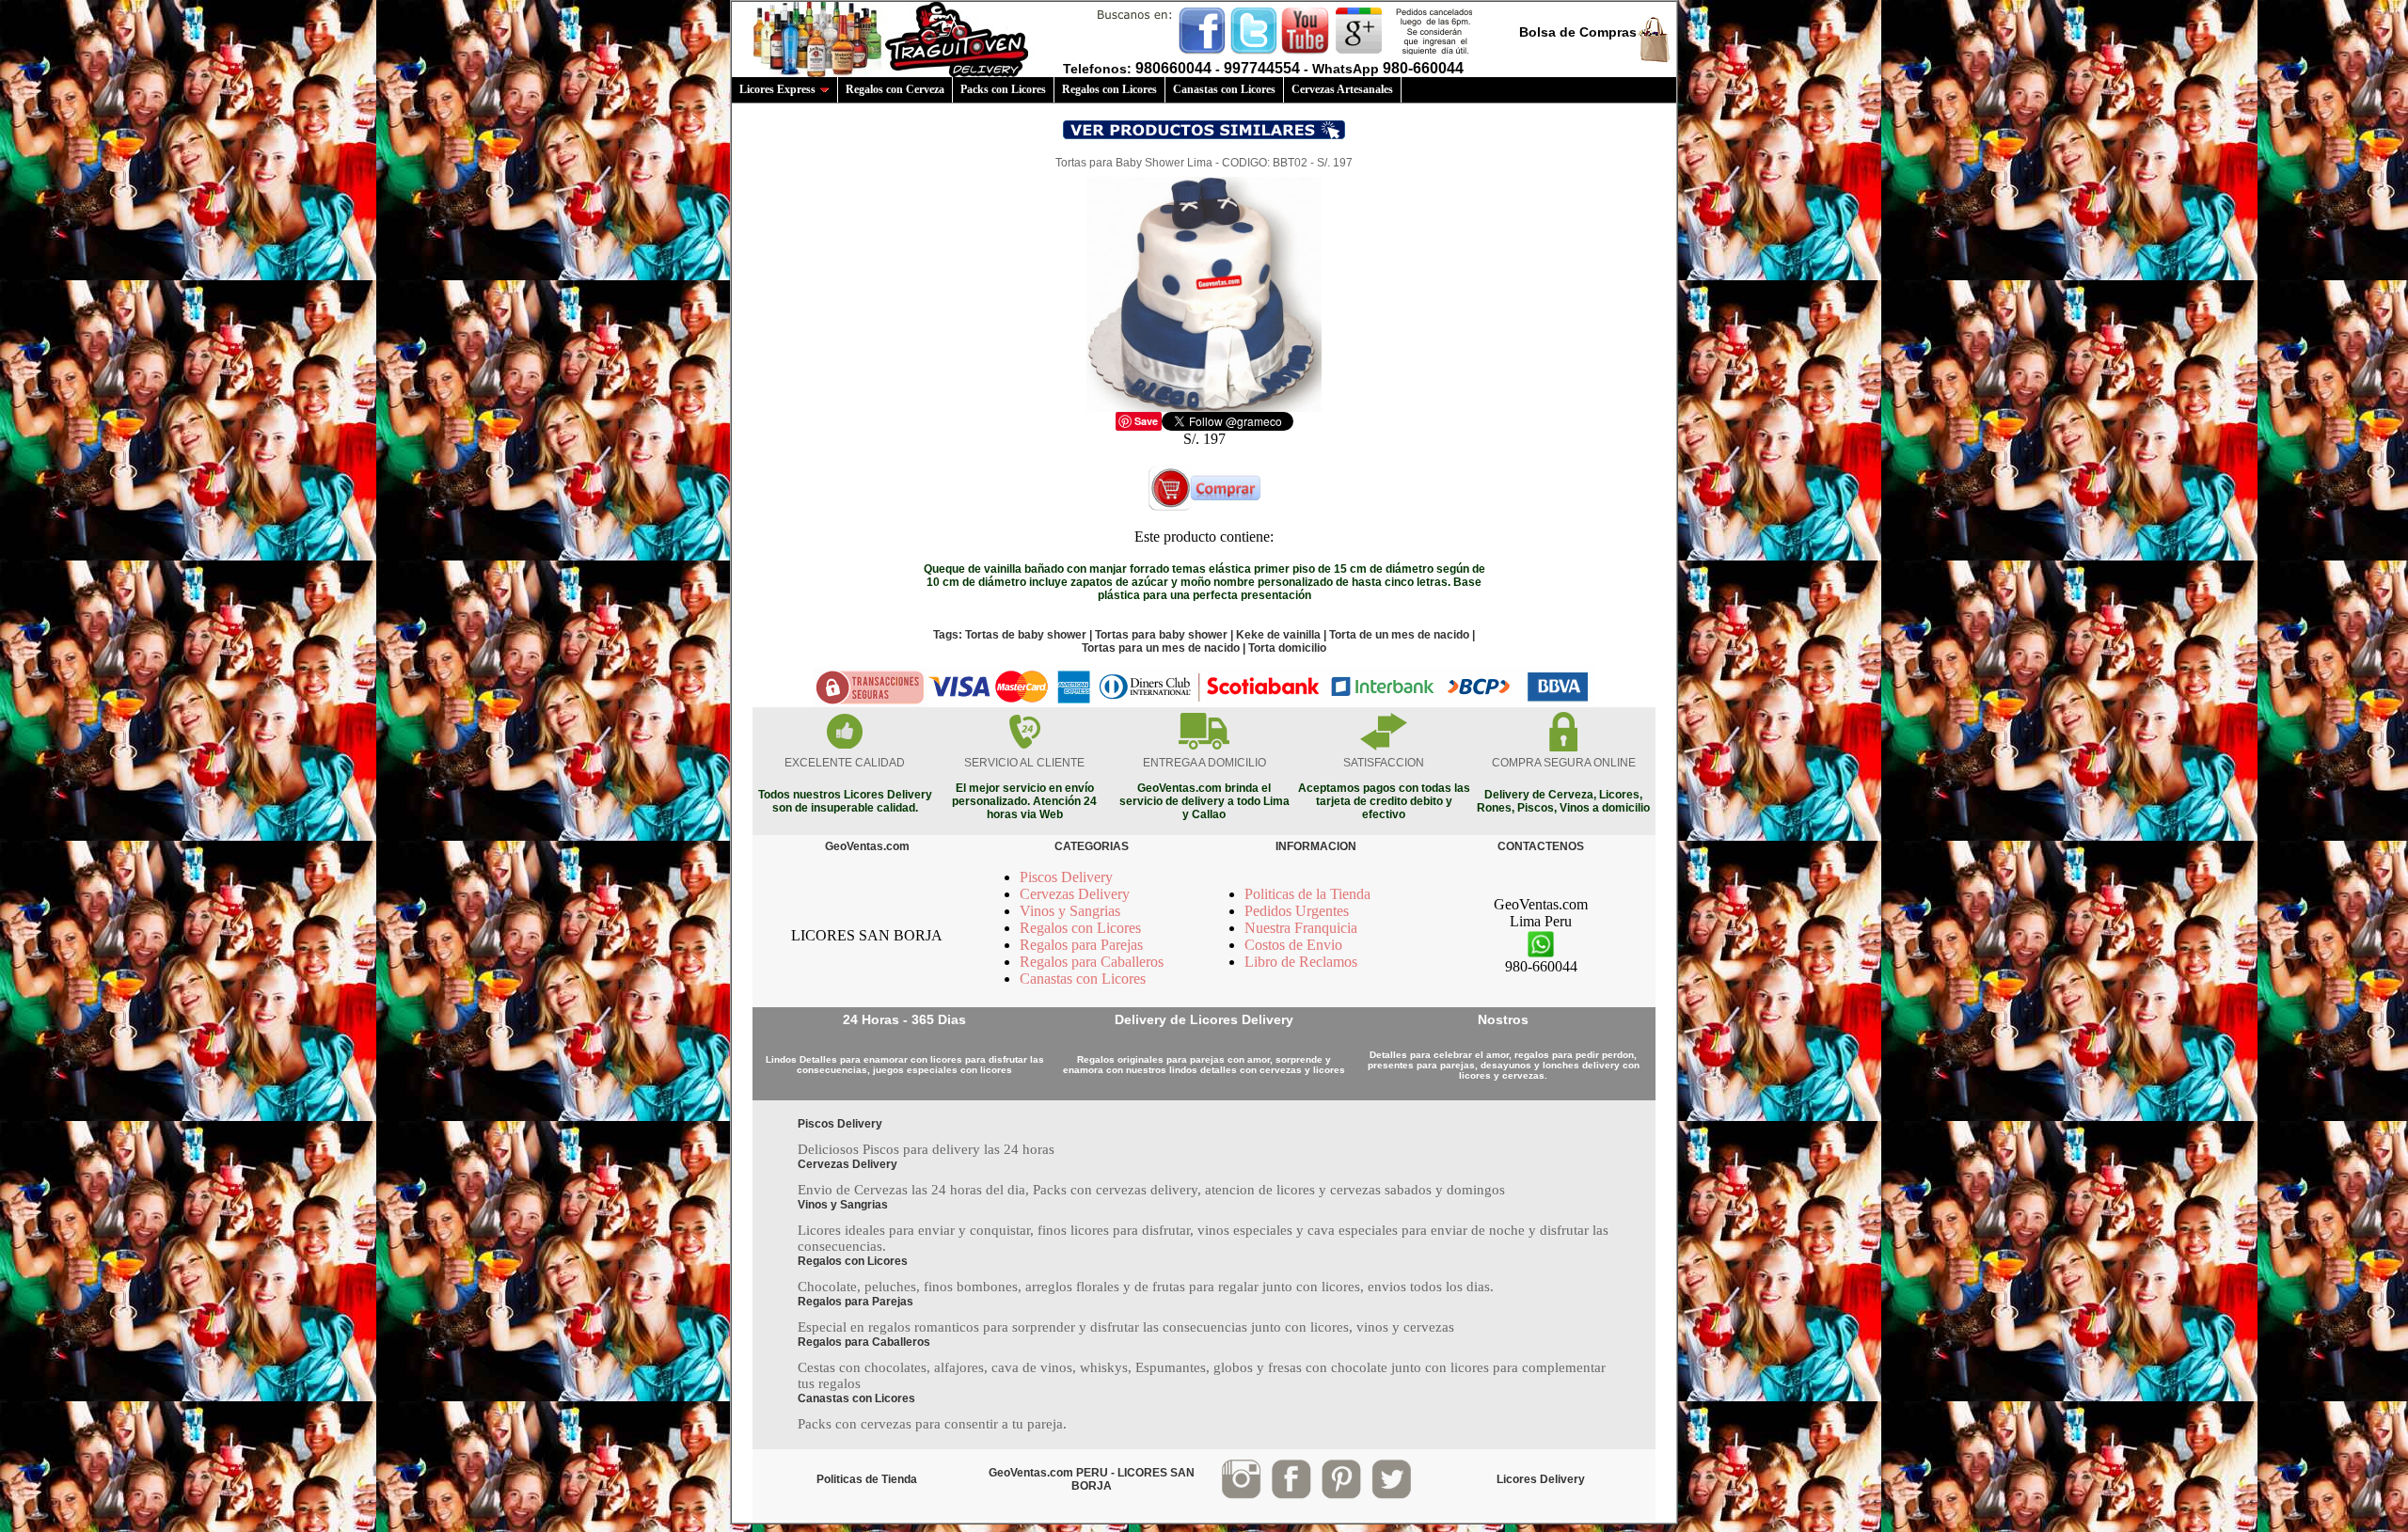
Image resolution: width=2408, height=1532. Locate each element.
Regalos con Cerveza (895, 89)
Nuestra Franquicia (1301, 928)
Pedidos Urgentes (1297, 911)
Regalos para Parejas (1081, 945)
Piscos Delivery (1066, 877)
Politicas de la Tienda (1307, 894)
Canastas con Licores (1224, 89)
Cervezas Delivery (1075, 894)
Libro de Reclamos (1301, 962)
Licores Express (777, 89)
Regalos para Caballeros (1092, 962)
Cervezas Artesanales (1342, 89)
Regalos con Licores (1109, 89)
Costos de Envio (1293, 945)
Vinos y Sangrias (1070, 911)
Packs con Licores (1003, 89)
